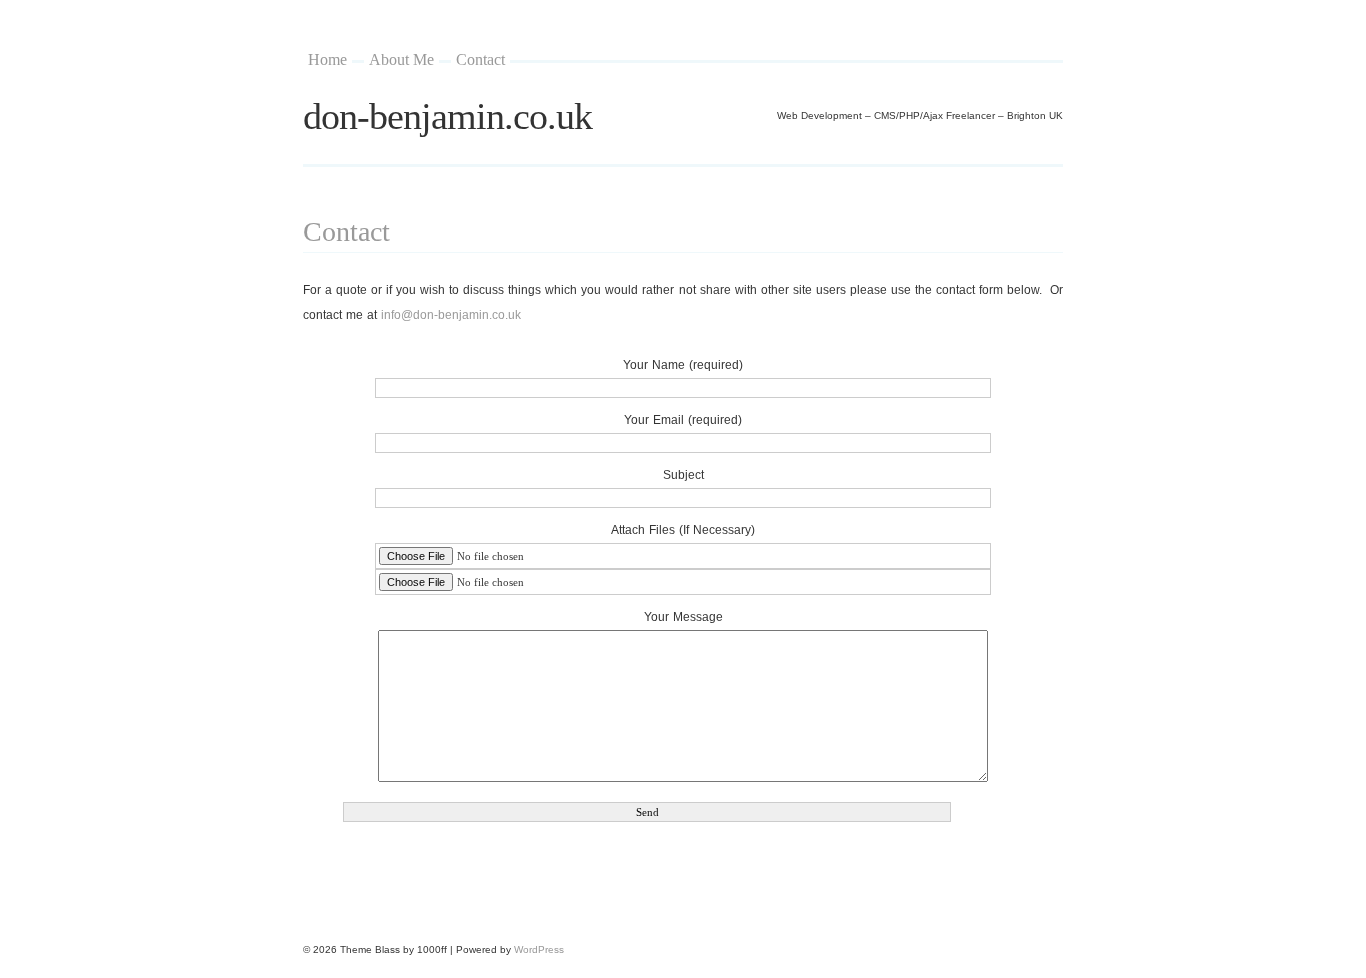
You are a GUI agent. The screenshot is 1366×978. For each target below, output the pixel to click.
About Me (401, 59)
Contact (480, 59)
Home (327, 59)
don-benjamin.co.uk (447, 116)
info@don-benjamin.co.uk (451, 315)
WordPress (539, 949)
